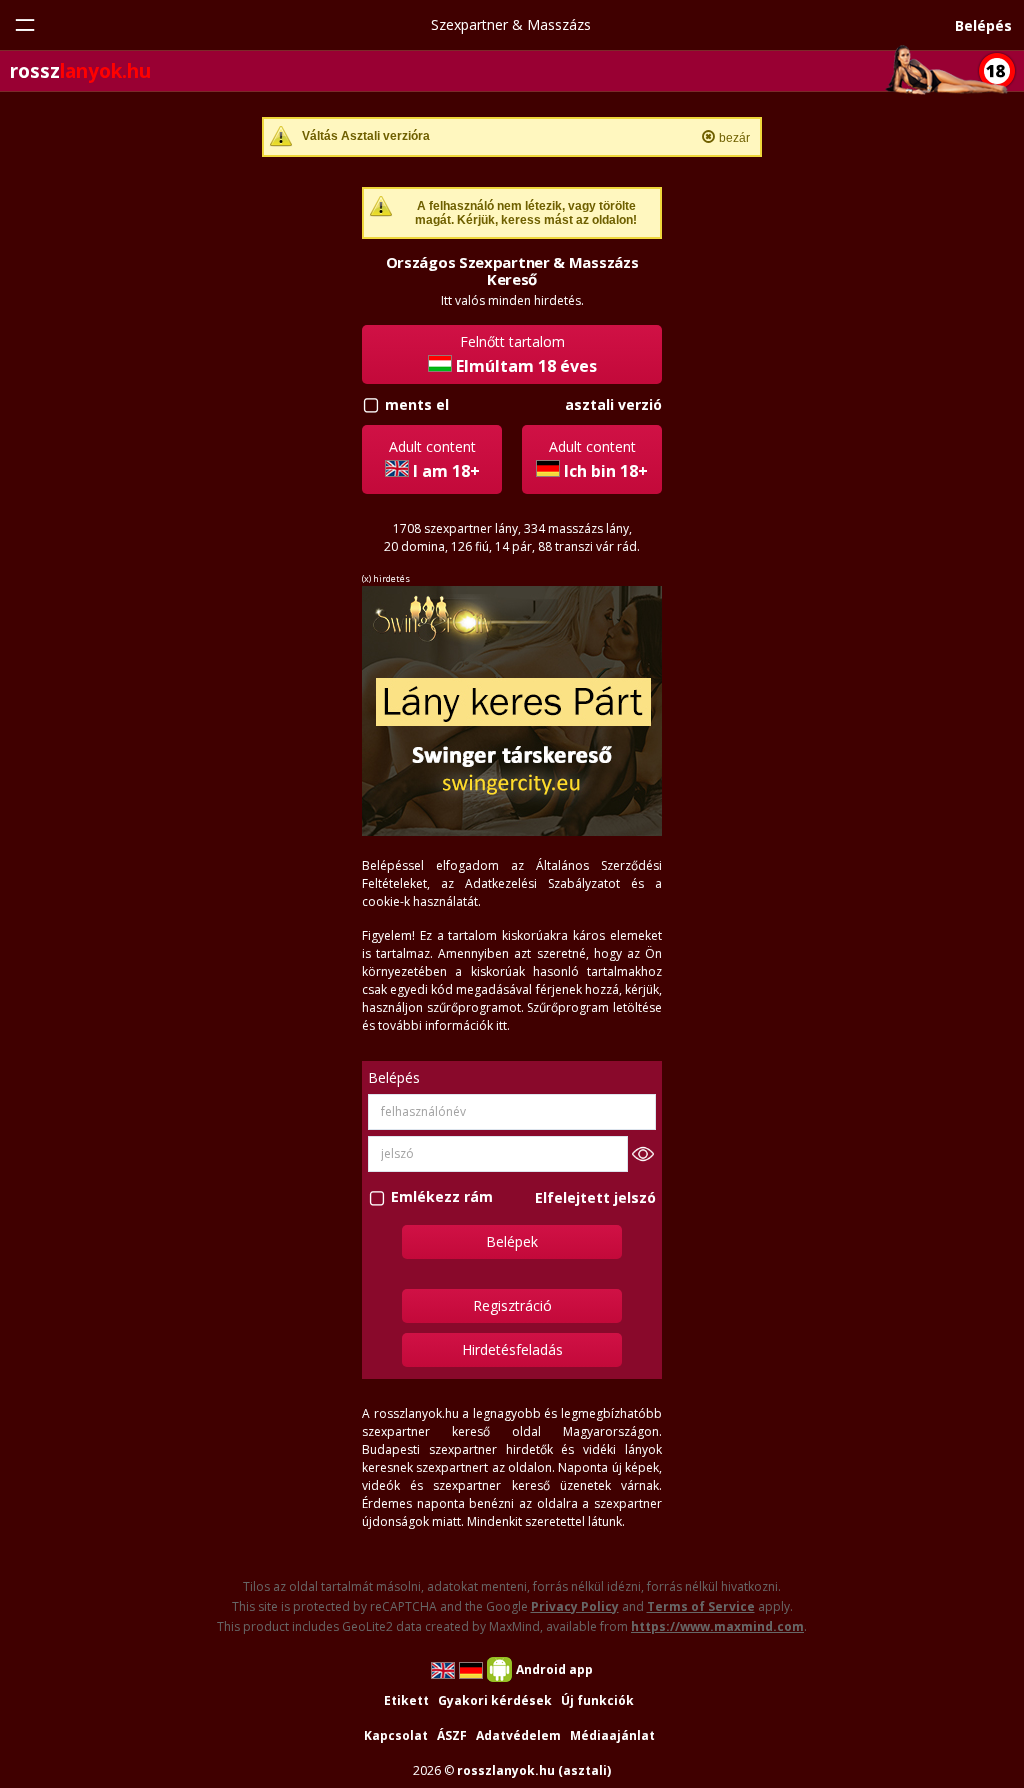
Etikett (406, 1700)
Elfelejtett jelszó (595, 1197)
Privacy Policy (575, 1606)
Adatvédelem (518, 1735)
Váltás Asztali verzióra (366, 136)
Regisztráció (512, 1305)
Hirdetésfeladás (512, 1349)
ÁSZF (452, 1735)
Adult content (434, 459)
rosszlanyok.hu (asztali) (534, 1770)
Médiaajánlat (612, 1735)
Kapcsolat (396, 1735)
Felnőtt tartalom (526, 354)
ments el (417, 404)
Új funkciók (597, 1700)
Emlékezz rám (442, 1197)
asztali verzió (613, 404)
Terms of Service (701, 1606)
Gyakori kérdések (495, 1700)
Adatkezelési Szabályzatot (542, 883)
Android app (554, 1669)
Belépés (983, 25)
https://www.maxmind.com (717, 1626)
